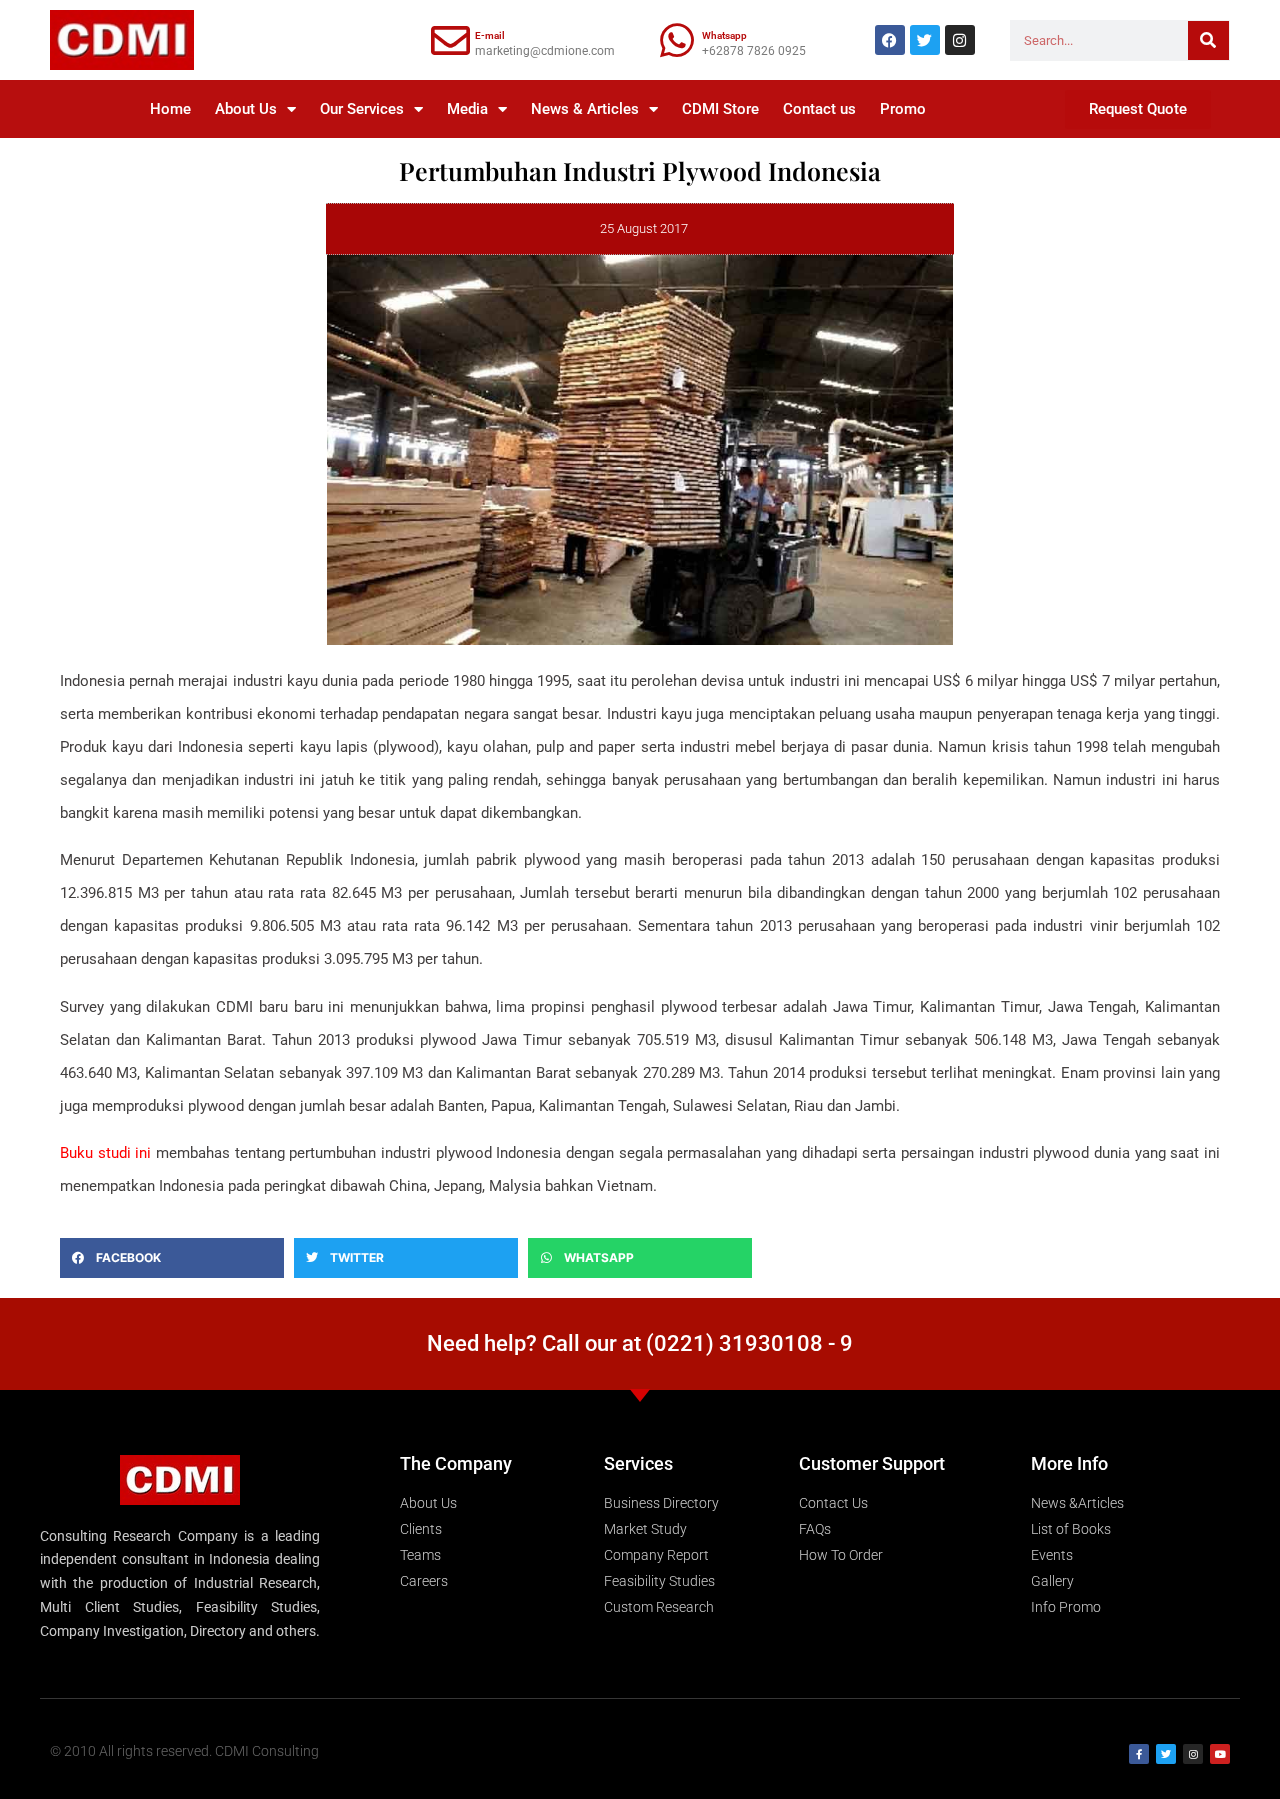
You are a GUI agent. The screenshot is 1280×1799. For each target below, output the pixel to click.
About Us (246, 109)
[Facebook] (890, 40)
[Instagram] (960, 40)
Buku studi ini (105, 1153)
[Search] (1208, 40)
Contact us (819, 109)
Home (170, 109)
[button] (172, 1258)
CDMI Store (720, 109)
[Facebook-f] (1139, 1754)
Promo (903, 109)
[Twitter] (925, 40)
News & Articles (585, 109)
